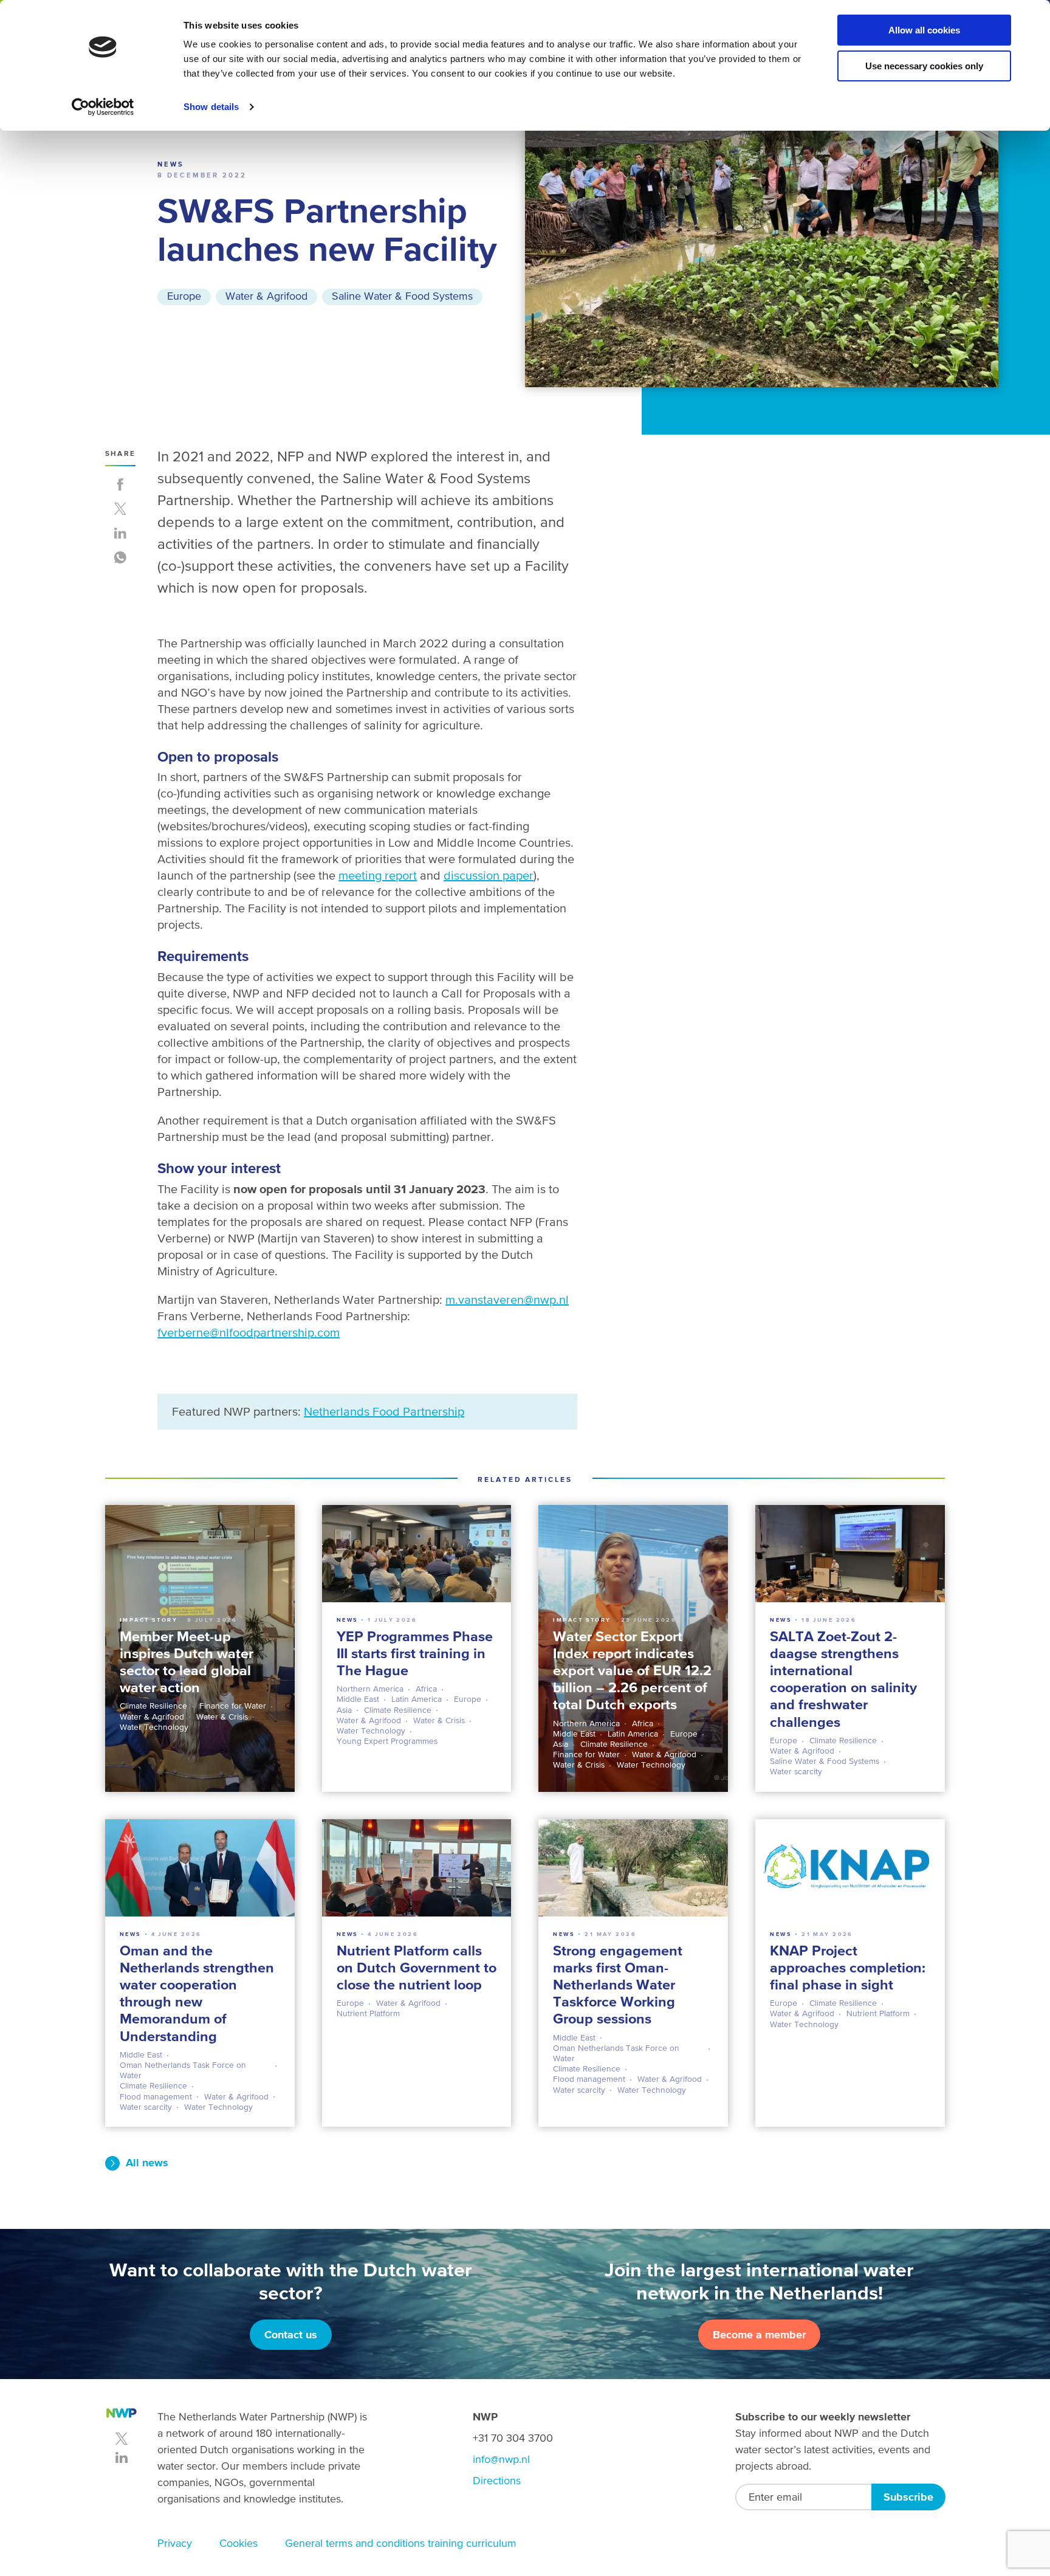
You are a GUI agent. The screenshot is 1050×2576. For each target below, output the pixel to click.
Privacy (175, 2543)
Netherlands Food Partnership (384, 1411)
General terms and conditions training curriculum (401, 2543)
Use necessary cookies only (924, 66)
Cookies (238, 2543)
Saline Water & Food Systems (402, 296)
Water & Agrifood (266, 296)
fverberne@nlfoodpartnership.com (249, 1332)
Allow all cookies (924, 30)
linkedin (122, 2457)
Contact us (291, 2334)
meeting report (378, 875)
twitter (122, 2439)
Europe (184, 296)
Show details (211, 107)
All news (147, 2162)
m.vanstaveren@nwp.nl (507, 1300)
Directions (497, 2480)
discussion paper (489, 875)
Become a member (759, 2334)
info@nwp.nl (501, 2459)
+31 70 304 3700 (513, 2438)
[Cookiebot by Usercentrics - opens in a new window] (103, 107)
